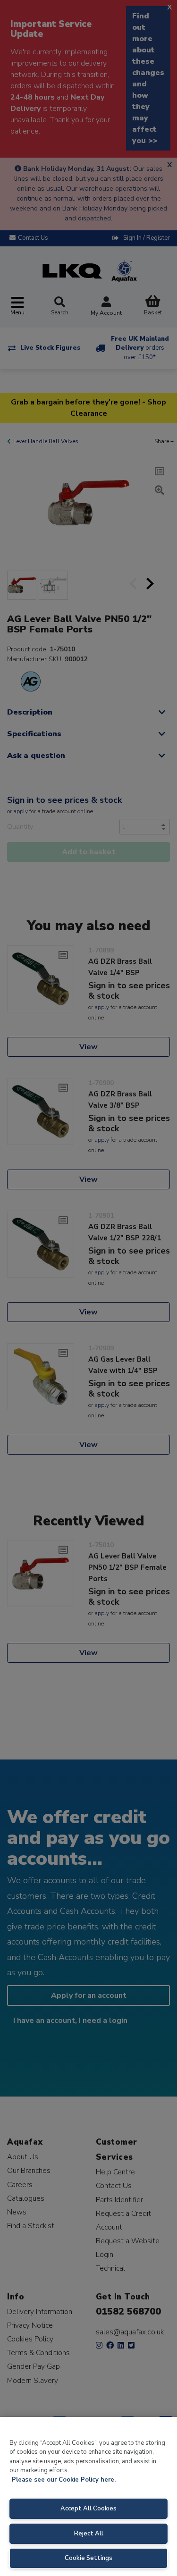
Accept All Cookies (88, 2509)
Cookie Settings (88, 2558)
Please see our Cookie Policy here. (64, 2480)
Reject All (89, 2534)
